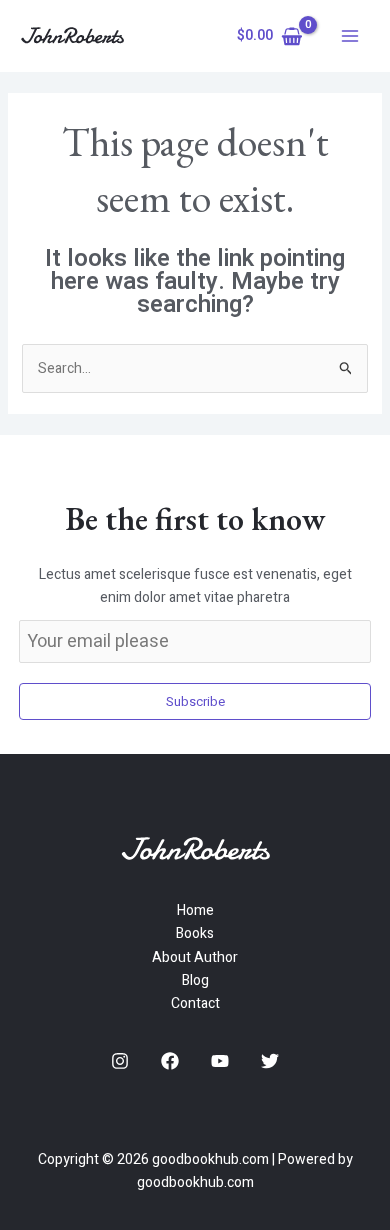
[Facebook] (170, 1061)
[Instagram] (120, 1061)
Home (195, 910)
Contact (195, 1003)
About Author (195, 957)
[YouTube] (220, 1061)
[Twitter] (270, 1061)
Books (195, 933)
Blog (195, 980)
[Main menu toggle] (350, 36)
